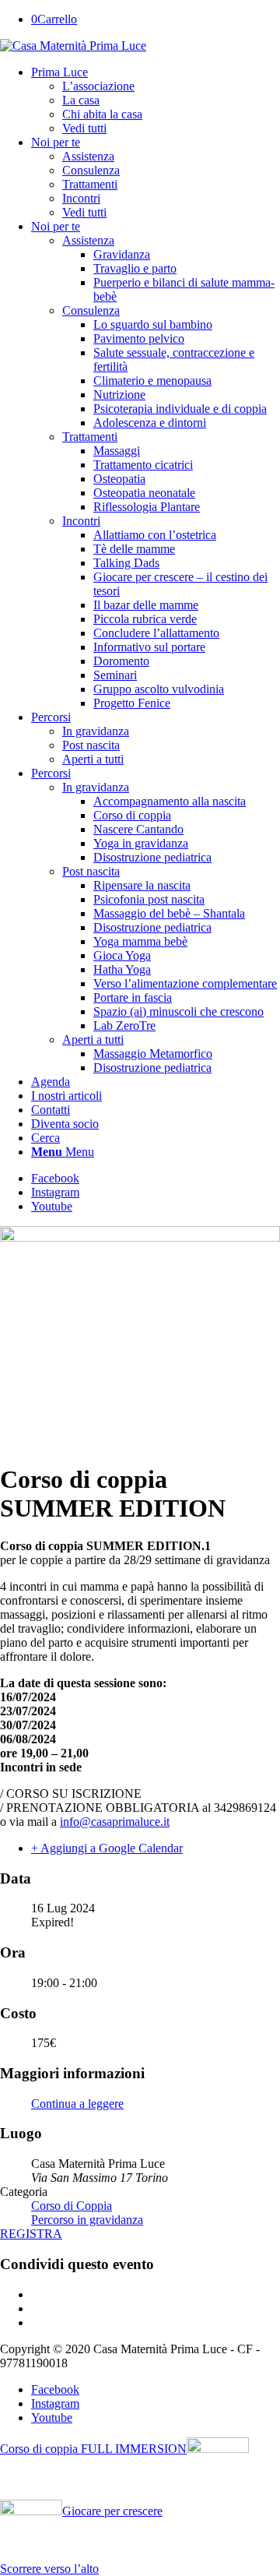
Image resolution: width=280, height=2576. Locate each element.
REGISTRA (31, 2234)
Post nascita (91, 745)
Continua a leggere (77, 2104)
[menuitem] (156, 100)
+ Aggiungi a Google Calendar (107, 1848)
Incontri (81, 521)
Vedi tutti (84, 128)
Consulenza (91, 310)
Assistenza (88, 240)
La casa (81, 100)
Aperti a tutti (93, 759)
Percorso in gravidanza (87, 2220)
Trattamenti (90, 437)
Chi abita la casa (102, 114)
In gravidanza (96, 731)
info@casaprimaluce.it (115, 1822)
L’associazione (98, 86)
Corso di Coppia (72, 2206)
